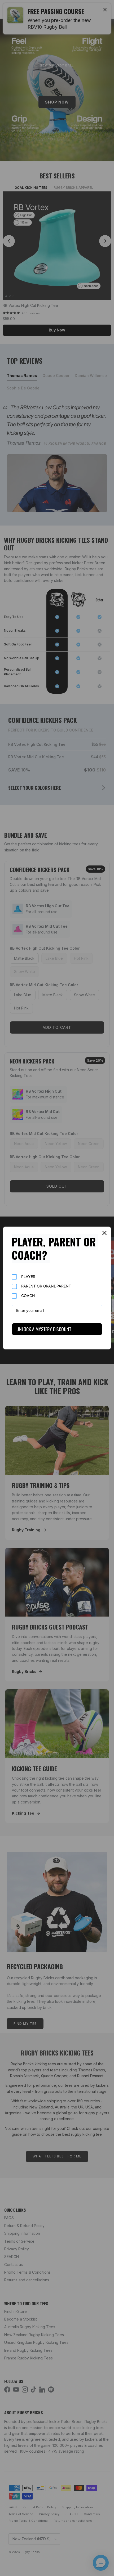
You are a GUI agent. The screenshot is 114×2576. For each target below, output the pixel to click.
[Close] (104, 1233)
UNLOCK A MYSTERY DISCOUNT (44, 1329)
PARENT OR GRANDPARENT (46, 1286)
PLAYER (28, 1276)
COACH (28, 1296)
